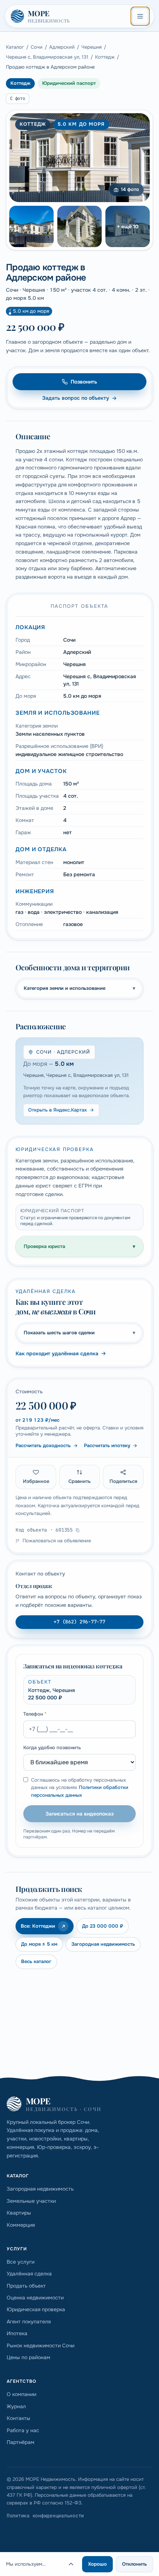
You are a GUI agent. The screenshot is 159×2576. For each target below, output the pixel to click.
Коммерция (21, 2225)
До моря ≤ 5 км (39, 1944)
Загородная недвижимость (103, 1944)
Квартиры (19, 2213)
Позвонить (84, 382)
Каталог (15, 47)
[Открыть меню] (140, 16)
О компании (21, 2394)
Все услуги (21, 2262)
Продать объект (26, 2286)
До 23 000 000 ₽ (103, 1926)
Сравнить (79, 1481)
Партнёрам (21, 2442)
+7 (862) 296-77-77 (79, 1622)
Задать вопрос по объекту (76, 398)
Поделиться (123, 1481)
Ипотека (17, 2333)
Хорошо (97, 2564)
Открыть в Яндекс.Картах (57, 1110)
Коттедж (105, 57)
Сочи (37, 47)
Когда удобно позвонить (52, 1748)
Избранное (36, 1481)
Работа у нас (23, 2430)
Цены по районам (28, 2357)
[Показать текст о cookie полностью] (71, 2564)
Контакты (18, 2418)
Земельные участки (31, 2201)
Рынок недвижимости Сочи (40, 2346)
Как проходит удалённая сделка (57, 1353)
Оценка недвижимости (35, 2298)
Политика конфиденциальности (45, 2516)
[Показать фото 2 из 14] (31, 226)
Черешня (92, 47)
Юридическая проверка (36, 2309)
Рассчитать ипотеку (107, 1445)
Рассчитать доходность (43, 1445)
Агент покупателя (29, 2322)
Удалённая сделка (29, 2274)
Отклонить (134, 2564)
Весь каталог (36, 1961)
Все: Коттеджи (38, 1926)
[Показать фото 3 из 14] (79, 226)
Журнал (16, 2406)
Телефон (35, 1714)
